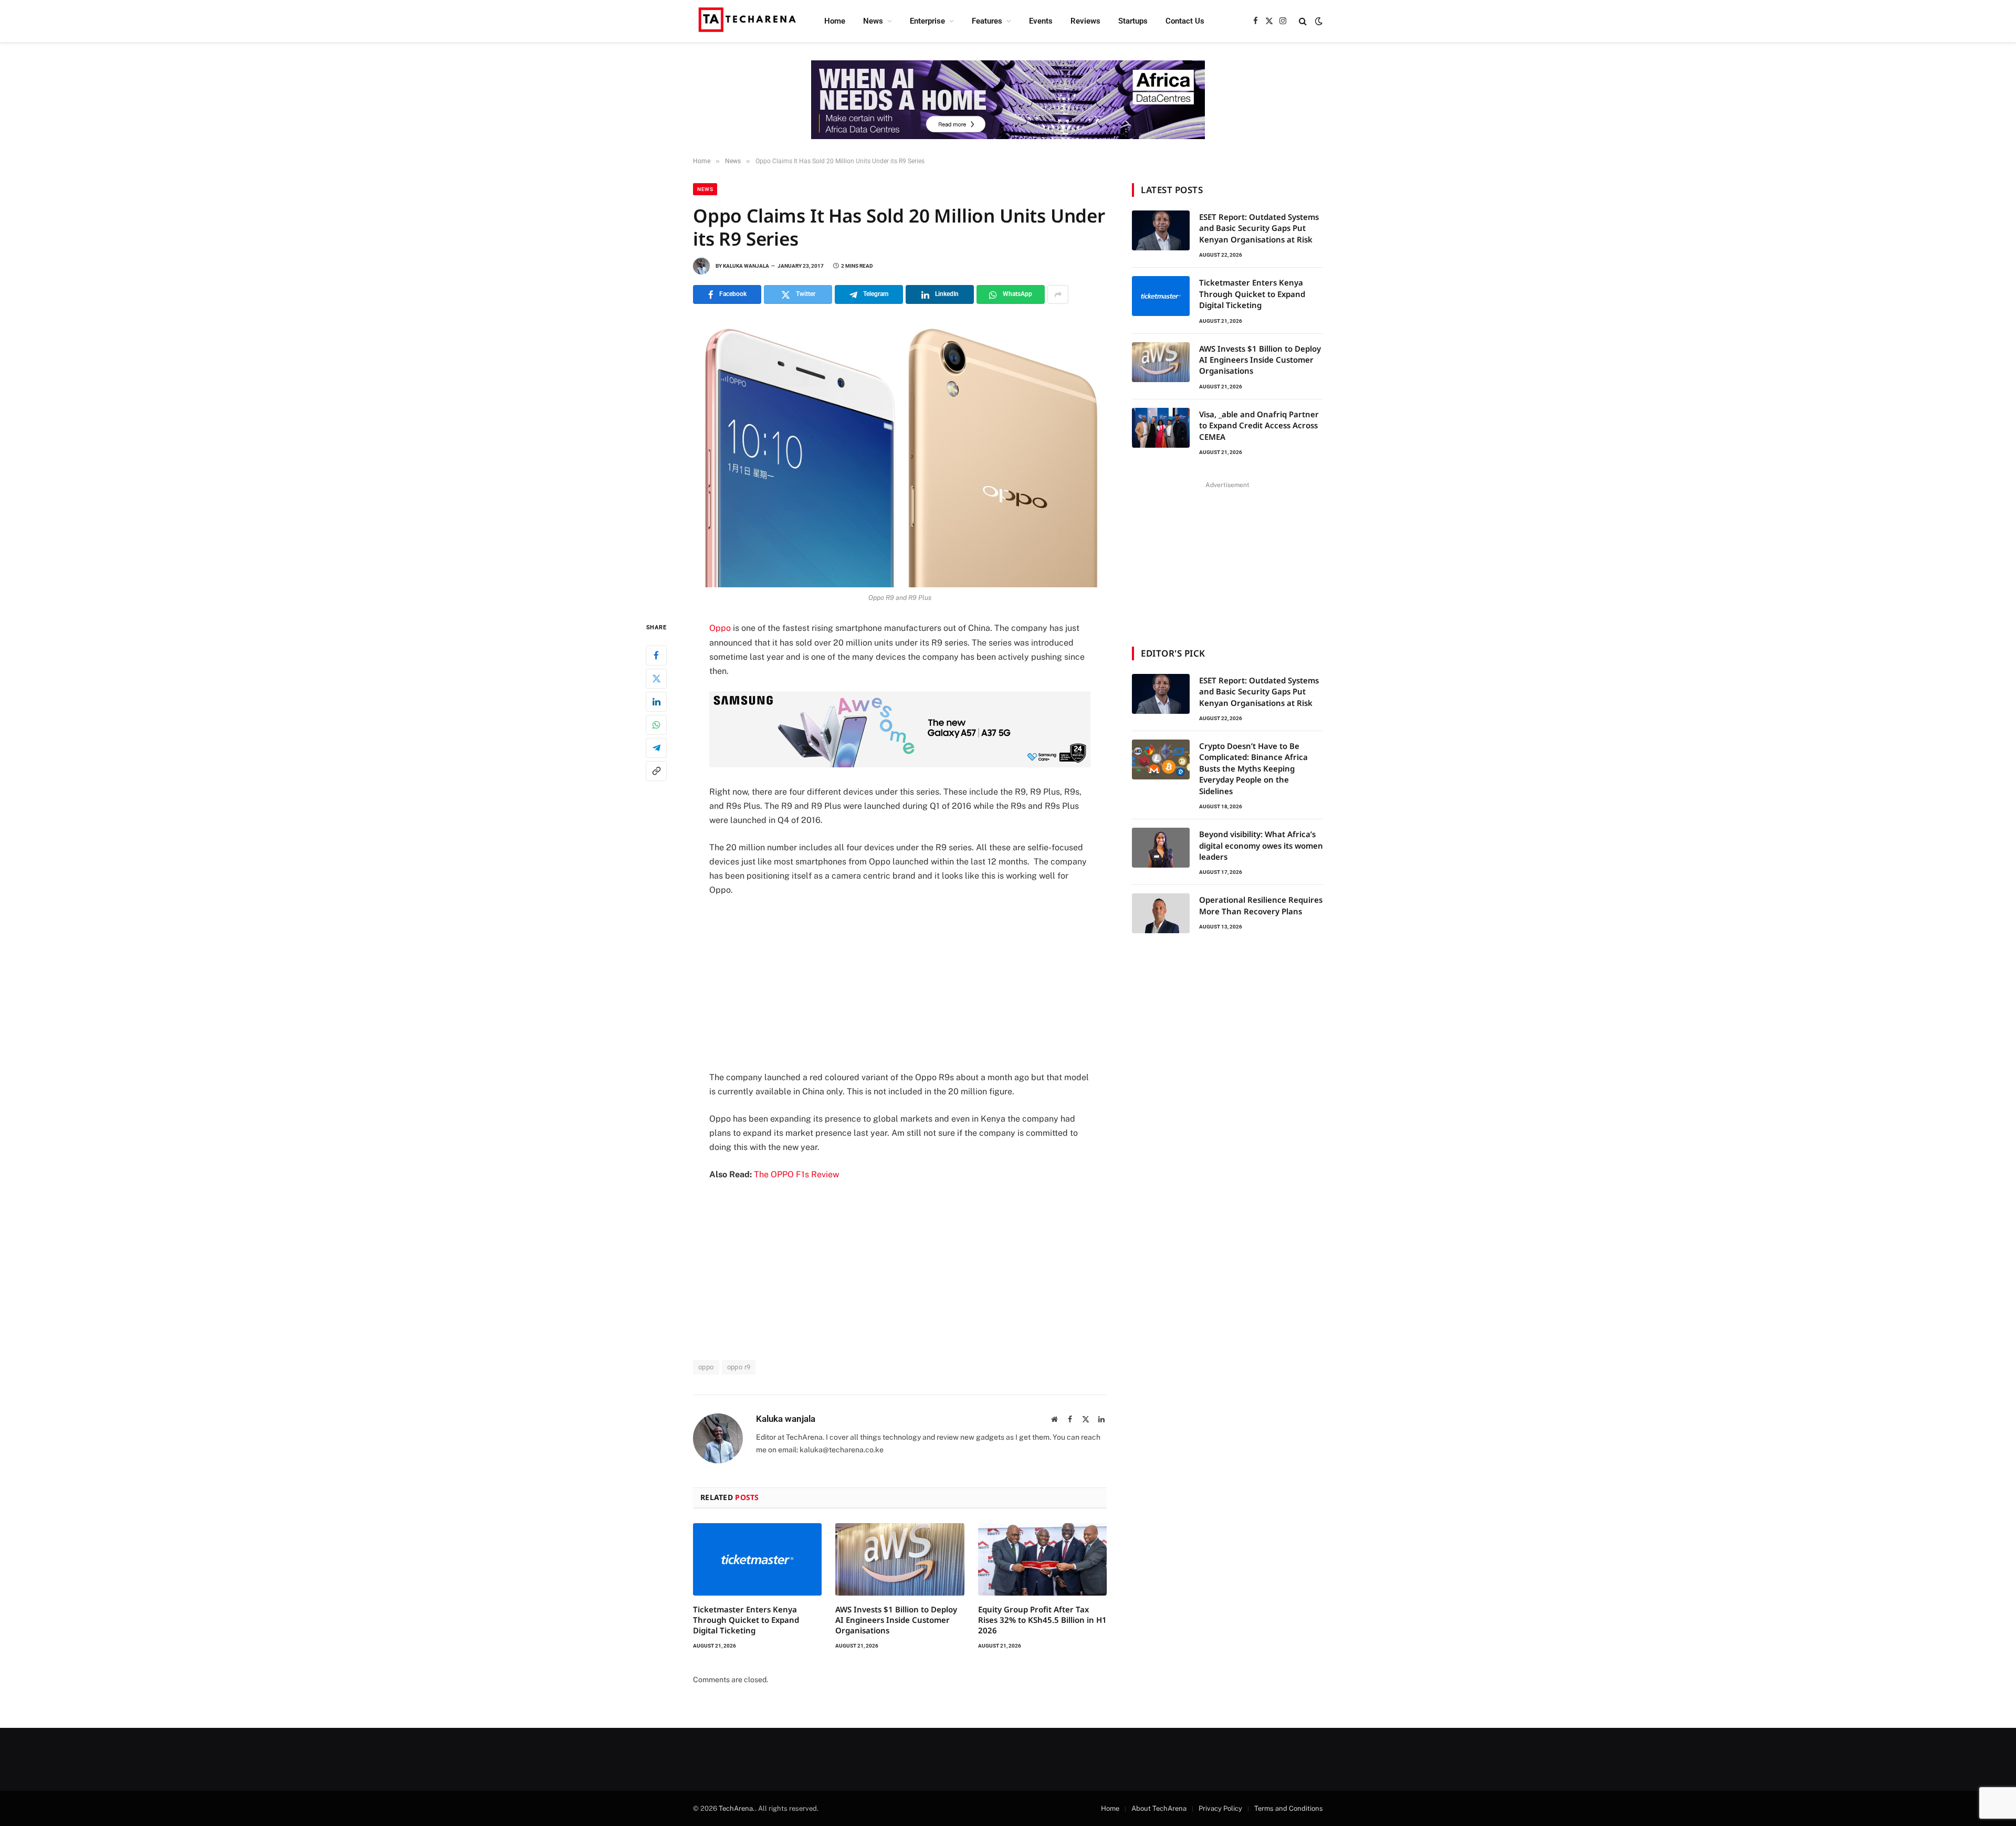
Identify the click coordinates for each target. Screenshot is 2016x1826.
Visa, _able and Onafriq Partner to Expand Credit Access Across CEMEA (1259, 425)
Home (835, 21)
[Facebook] (656, 656)
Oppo (720, 628)
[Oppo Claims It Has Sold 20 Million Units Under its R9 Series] (900, 452)
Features (987, 21)
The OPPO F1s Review (796, 1174)
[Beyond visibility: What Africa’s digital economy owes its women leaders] (1161, 848)
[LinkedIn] (656, 702)
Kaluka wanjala (746, 266)
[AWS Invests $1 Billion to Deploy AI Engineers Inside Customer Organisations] (900, 1559)
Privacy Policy (1220, 1808)
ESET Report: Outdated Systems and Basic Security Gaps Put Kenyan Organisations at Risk (1259, 228)
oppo (706, 1367)
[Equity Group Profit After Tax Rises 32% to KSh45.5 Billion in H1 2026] (1042, 1559)
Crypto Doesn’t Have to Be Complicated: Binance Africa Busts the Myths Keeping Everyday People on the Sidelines (1253, 768)
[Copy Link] (656, 771)
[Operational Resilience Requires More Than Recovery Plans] (1161, 913)
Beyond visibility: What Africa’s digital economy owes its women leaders (1261, 845)
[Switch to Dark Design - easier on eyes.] (1318, 21)
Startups (1133, 21)
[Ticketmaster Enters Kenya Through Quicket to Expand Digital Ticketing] (757, 1559)
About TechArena (1159, 1808)
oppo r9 (739, 1367)
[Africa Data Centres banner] (1008, 100)
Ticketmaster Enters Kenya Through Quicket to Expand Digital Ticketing (746, 1620)
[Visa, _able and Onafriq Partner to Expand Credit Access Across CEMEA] (1161, 428)
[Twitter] (656, 679)
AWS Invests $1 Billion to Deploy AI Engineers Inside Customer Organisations (896, 1620)
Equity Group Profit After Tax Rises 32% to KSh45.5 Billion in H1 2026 (1042, 1620)
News (873, 21)
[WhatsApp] (656, 725)
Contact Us (1185, 21)
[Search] (1303, 21)
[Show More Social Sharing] (1058, 294)
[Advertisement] (900, 984)
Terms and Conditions (1289, 1808)
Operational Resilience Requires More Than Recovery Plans (1261, 905)
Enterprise (927, 21)
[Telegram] (656, 748)
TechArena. (737, 1808)
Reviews (1085, 21)
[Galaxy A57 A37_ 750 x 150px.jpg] (900, 764)
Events (1041, 21)
